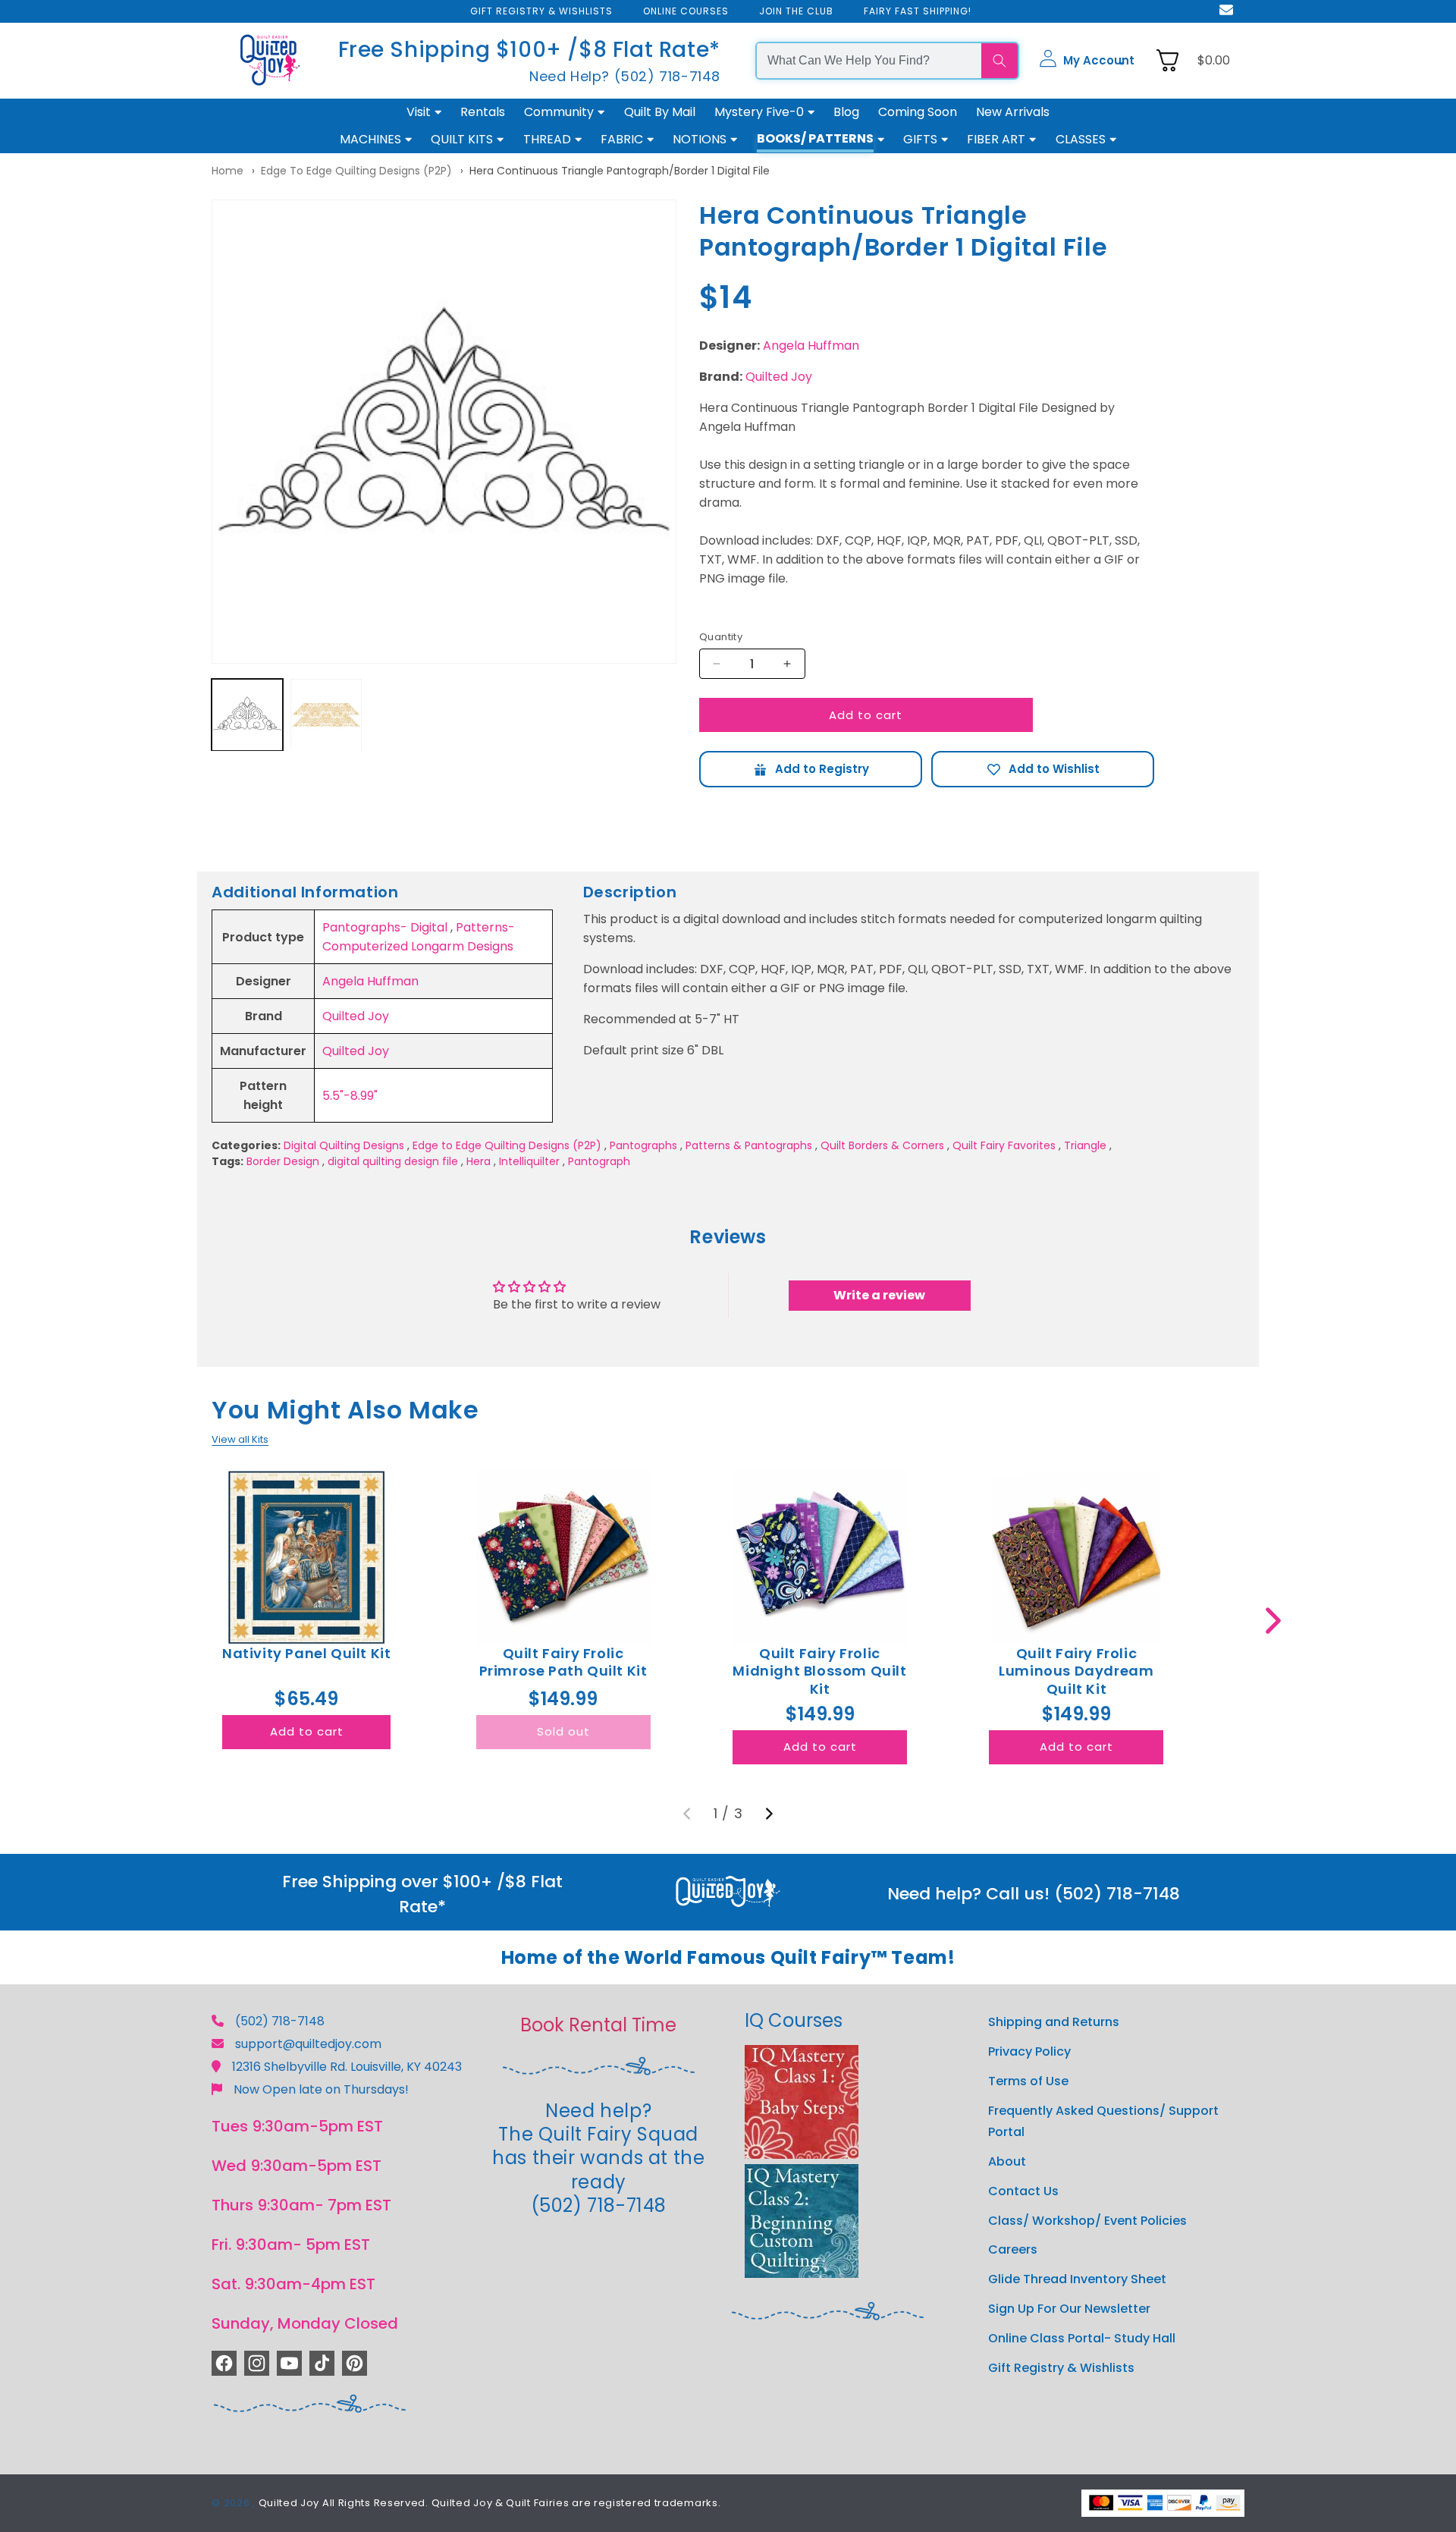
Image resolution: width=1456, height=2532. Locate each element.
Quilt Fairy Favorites (1004, 1145)
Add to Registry (811, 769)
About (1007, 2161)
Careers (1013, 2249)
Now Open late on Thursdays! (321, 2089)
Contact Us (1023, 2191)
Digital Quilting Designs (344, 1145)
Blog (846, 112)
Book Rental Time (598, 2025)
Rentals (483, 112)
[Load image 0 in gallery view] (247, 715)
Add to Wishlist (1043, 769)
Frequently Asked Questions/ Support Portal (1103, 2122)
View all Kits (240, 1439)
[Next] (769, 1814)
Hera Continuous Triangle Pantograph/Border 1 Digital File (620, 171)
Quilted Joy (779, 377)
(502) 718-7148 (280, 2021)
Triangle (1085, 1145)
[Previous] (687, 1814)
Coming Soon (918, 112)
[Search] (999, 61)
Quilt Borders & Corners (882, 1145)
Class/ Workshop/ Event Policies (1087, 2221)
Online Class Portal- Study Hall (1082, 2338)
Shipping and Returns (1054, 2022)
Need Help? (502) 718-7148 (625, 76)
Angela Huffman (811, 346)
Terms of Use (1028, 2081)
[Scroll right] (1273, 1621)
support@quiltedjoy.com (308, 2044)
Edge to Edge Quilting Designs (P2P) (356, 171)
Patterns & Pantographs (749, 1145)
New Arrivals (1013, 112)
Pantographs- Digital (385, 927)
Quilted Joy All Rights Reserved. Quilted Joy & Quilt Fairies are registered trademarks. (490, 2503)
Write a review (879, 1295)
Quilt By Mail (660, 112)
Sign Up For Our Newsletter (1069, 2309)
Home (227, 171)
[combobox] (869, 61)
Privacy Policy (1029, 2051)
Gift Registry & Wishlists (1061, 2368)
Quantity (721, 637)
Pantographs (643, 1145)
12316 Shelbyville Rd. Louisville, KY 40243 (347, 2067)
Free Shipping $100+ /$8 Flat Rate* (529, 50)
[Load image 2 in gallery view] (326, 715)
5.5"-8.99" (350, 1096)
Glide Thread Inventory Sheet (1077, 2279)
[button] (1087, 61)
